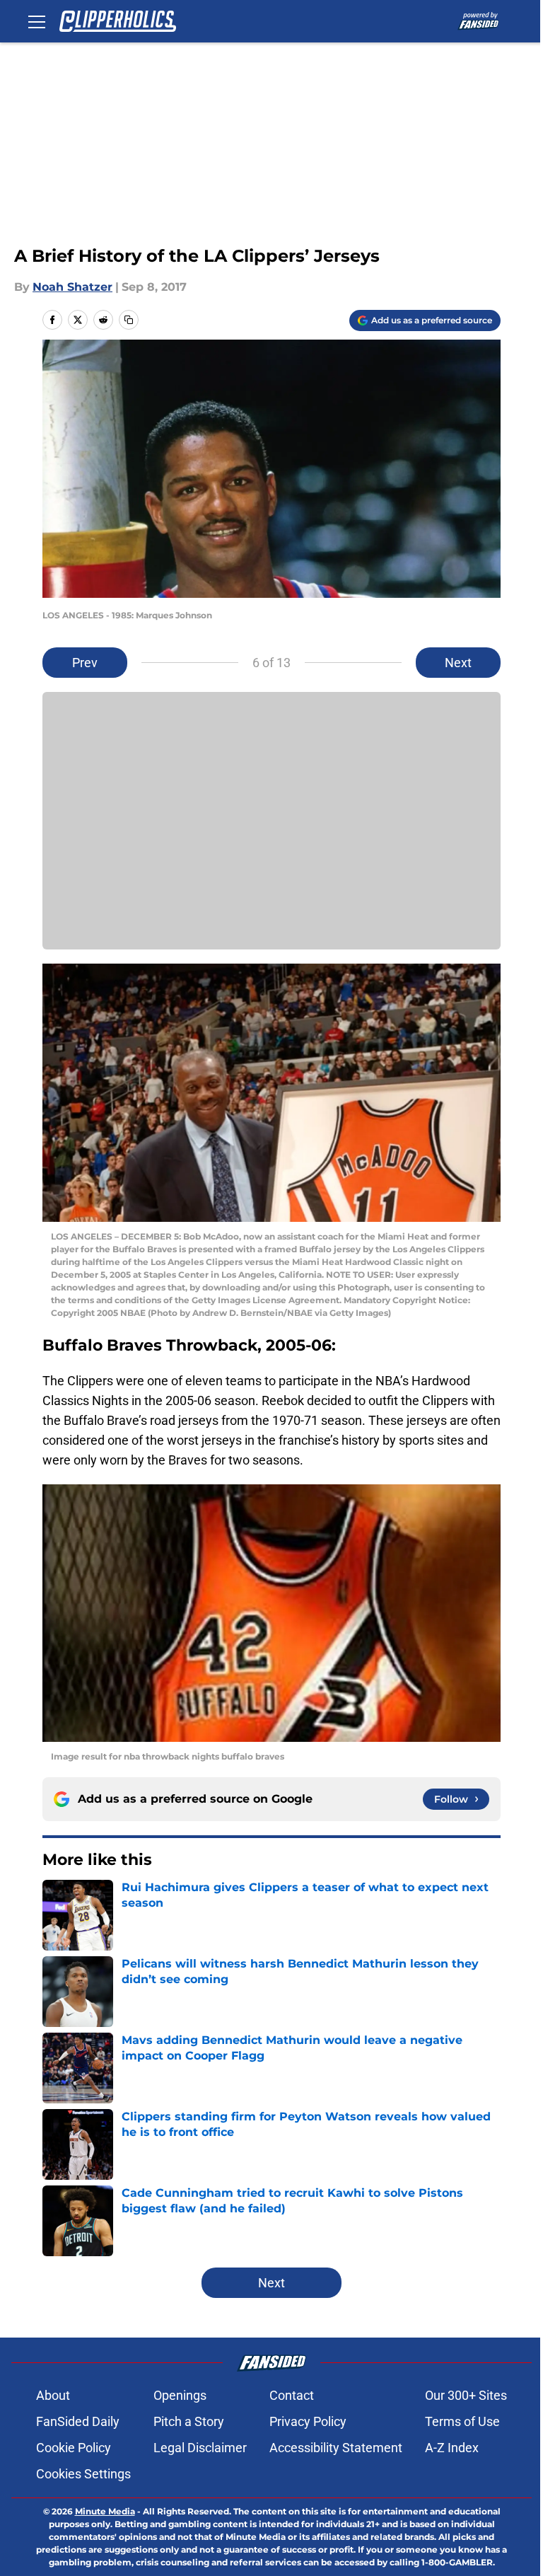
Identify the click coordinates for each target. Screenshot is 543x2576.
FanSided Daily (78, 2421)
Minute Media (105, 2511)
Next (458, 663)
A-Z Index (452, 2448)
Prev (85, 663)
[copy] (129, 320)
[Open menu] (37, 21)
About (53, 2395)
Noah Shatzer (72, 287)
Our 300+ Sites (466, 2395)
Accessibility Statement (336, 2448)
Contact (292, 2395)
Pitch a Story (189, 2421)
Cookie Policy (74, 2448)
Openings (180, 2395)
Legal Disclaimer (200, 2448)
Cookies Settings (83, 2474)
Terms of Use (462, 2421)
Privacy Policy (308, 2421)
